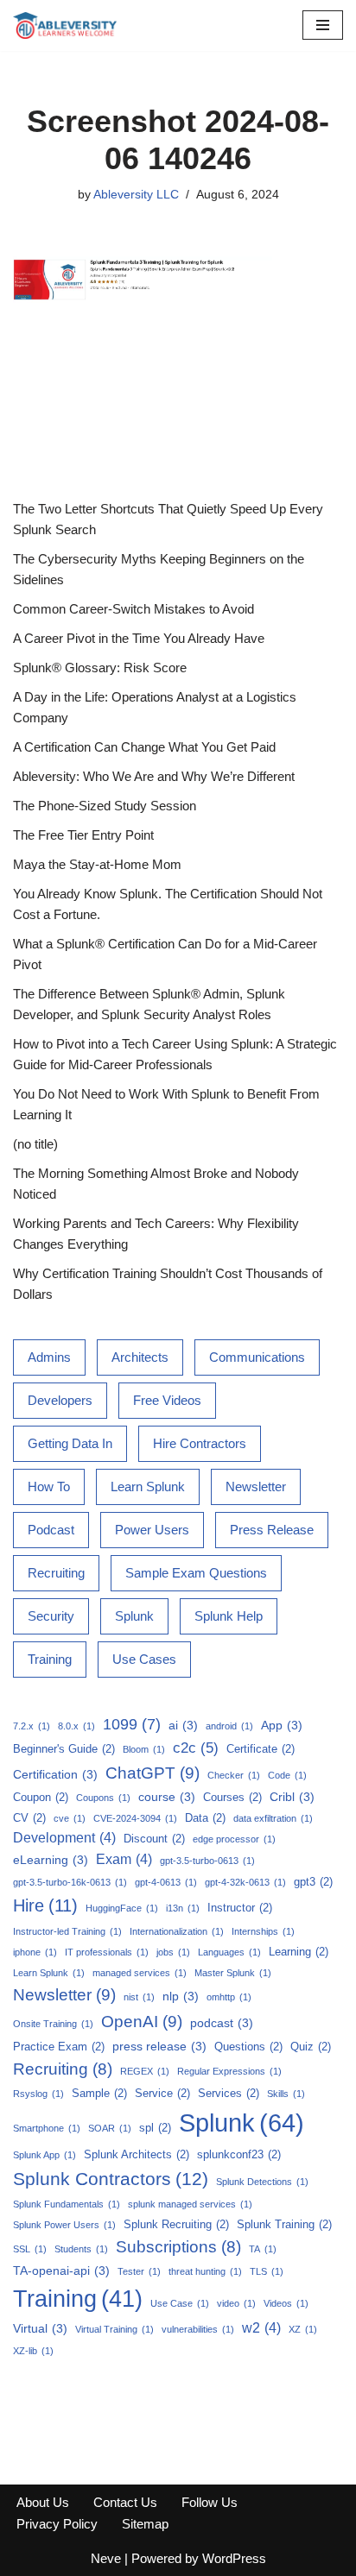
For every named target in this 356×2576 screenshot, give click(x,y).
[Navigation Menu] (323, 25)
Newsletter (256, 1486)
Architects (140, 1357)
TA (263, 2249)
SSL (30, 2249)
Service (162, 2093)
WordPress (234, 2558)
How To (49, 1486)
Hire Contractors (200, 1443)
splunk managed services (190, 2204)
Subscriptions (178, 2247)
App (282, 1725)
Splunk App (44, 2155)
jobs (173, 1952)
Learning (299, 1952)
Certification (55, 1774)
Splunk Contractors (111, 2179)
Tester (139, 2271)
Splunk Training (284, 2224)
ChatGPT (153, 1773)
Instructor (240, 1908)
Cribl (292, 1797)
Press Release (272, 1530)
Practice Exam (59, 2047)
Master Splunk (233, 1973)
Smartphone (47, 2128)
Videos (286, 2303)
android (229, 1726)
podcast (222, 2023)
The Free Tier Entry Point (83, 835)
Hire (45, 1905)
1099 (132, 1724)
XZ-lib (33, 2351)
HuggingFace (122, 1908)
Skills (286, 2094)
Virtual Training (114, 2329)
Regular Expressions (229, 2071)
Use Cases (144, 1659)
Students (81, 2249)
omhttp (229, 1997)
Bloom (144, 1749)
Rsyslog (38, 2094)
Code (287, 1775)
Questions (248, 2047)
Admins (49, 1357)
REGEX (145, 2071)
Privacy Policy (57, 2524)
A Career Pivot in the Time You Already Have (139, 638)
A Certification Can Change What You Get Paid (144, 747)
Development (64, 1838)
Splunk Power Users (64, 2225)
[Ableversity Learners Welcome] (65, 25)
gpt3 (313, 1882)
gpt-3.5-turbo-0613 (207, 1861)
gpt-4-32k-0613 (245, 1882)
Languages (229, 1952)
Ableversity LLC (136, 195)
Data (205, 1818)
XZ (303, 2329)
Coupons (103, 1798)
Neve (106, 2558)
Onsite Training (53, 2024)
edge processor (234, 1839)
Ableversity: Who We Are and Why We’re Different (154, 776)
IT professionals (107, 1952)
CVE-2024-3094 (135, 1818)
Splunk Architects (137, 2154)
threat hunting (205, 2271)
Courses (232, 1797)
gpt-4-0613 (166, 1882)
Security (51, 1616)
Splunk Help (229, 1616)
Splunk (134, 1616)
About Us (43, 2502)
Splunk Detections (262, 2182)
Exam (124, 1859)
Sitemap (145, 2524)
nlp (181, 1996)
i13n (183, 1908)
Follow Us (210, 2502)
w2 (261, 2328)
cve (70, 1818)
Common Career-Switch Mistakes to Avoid (133, 609)
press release (159, 2046)
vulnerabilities (198, 2329)
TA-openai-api (61, 2271)
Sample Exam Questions (196, 1573)
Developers (60, 1400)
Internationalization (177, 1931)
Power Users (152, 1530)
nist (139, 1997)
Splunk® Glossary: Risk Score (100, 668)
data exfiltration (273, 1818)
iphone (35, 1952)
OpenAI (142, 2022)
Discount (154, 1839)
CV (29, 1818)
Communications (257, 1357)
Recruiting (56, 1573)
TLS (267, 2271)
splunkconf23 (239, 2154)
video (236, 2303)
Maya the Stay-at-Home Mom (97, 864)
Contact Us (125, 2502)
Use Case (180, 2303)
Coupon (41, 1797)
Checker (234, 1775)
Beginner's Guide (64, 1749)
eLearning (51, 1860)
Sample (99, 2093)
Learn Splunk (148, 1486)
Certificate (261, 1749)
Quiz (311, 2047)
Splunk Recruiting (176, 2224)
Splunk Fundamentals (67, 2204)
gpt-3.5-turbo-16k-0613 (70, 1882)
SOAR (110, 2128)
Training (50, 1659)
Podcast (51, 1530)
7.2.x (32, 1726)
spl (155, 2128)
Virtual (40, 2328)
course (167, 1797)
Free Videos (167, 1400)
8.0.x (76, 1726)
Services (229, 2093)
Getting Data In (70, 1443)
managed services (140, 1973)
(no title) (35, 1144)
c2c (196, 1748)
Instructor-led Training (67, 1931)
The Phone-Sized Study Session (105, 806)
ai (183, 1725)
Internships (263, 1931)
